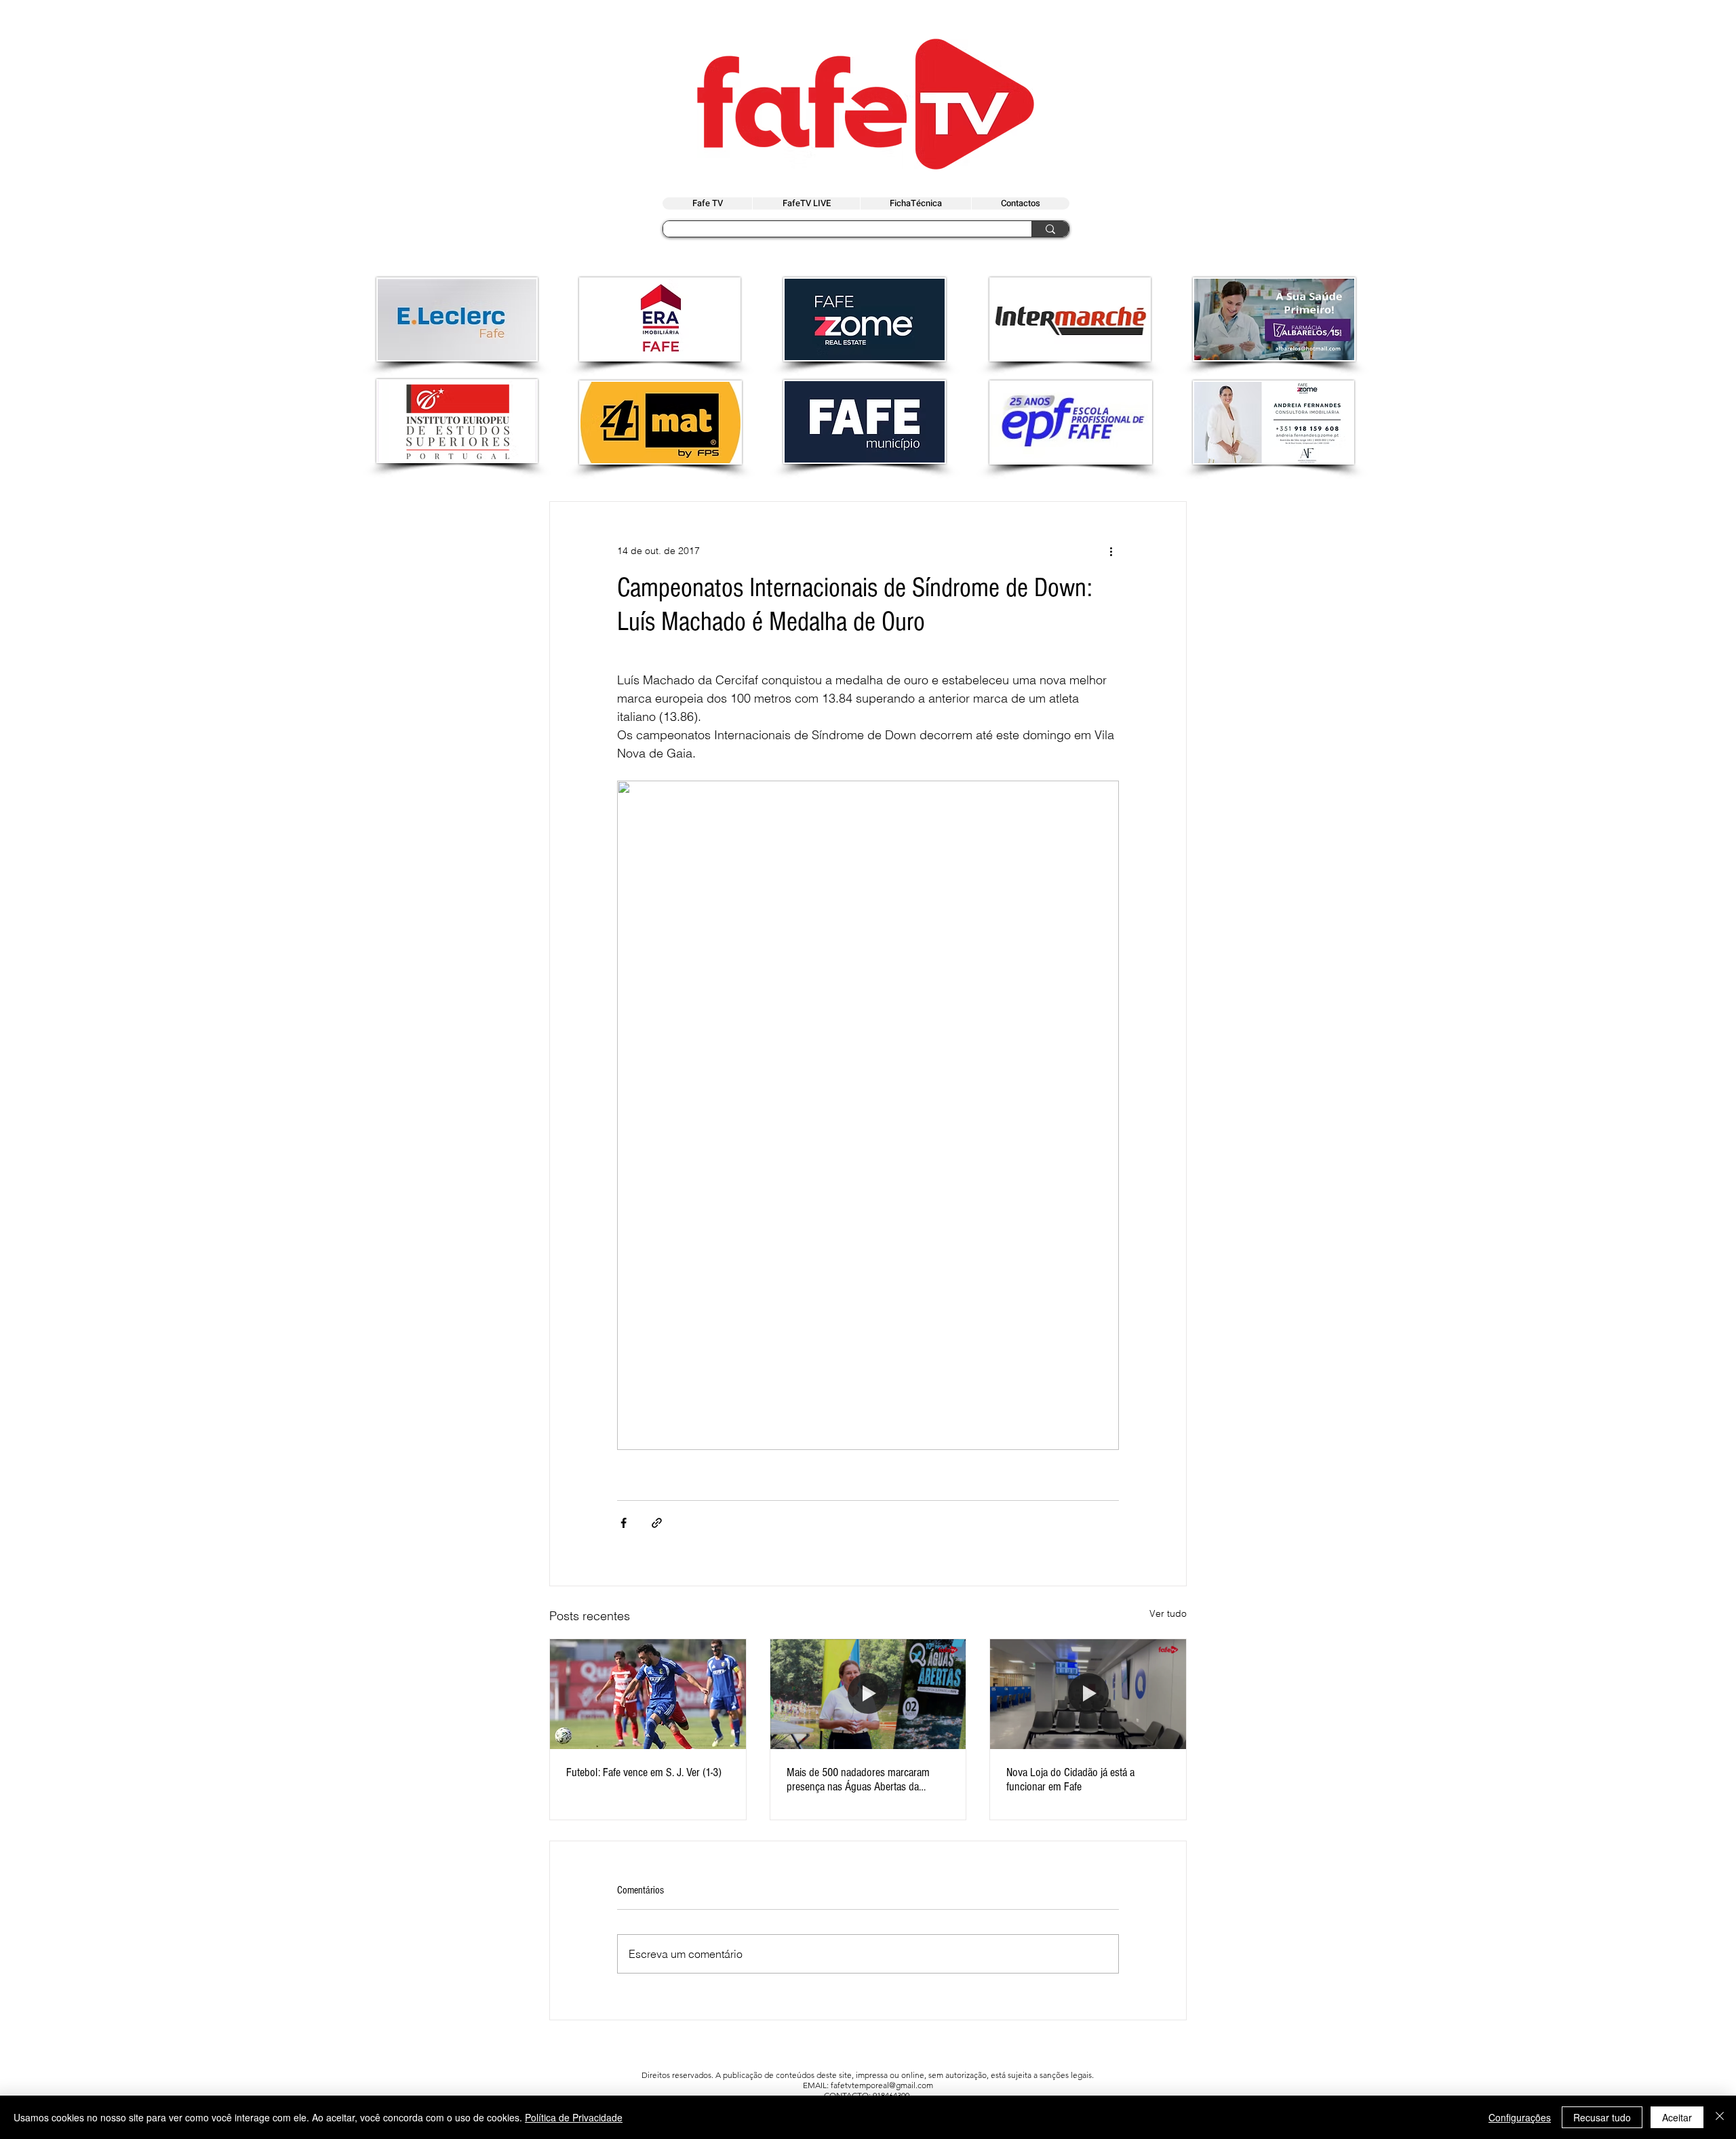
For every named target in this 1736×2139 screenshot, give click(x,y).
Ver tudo (1168, 1613)
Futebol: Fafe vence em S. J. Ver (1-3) (644, 1772)
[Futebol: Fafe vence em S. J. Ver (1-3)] (648, 1694)
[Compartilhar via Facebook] (624, 1523)
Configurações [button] (1520, 2117)
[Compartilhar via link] (657, 1523)
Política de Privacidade (574, 2117)
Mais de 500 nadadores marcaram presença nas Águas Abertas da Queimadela (858, 1780)
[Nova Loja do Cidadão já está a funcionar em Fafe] (1088, 1694)
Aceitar (1677, 2117)
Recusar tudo (1602, 2117)
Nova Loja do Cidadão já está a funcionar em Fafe (1070, 1780)
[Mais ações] (1111, 551)
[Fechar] (1720, 2117)
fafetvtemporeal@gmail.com (882, 2085)
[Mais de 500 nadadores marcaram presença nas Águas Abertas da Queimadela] (868, 1694)
